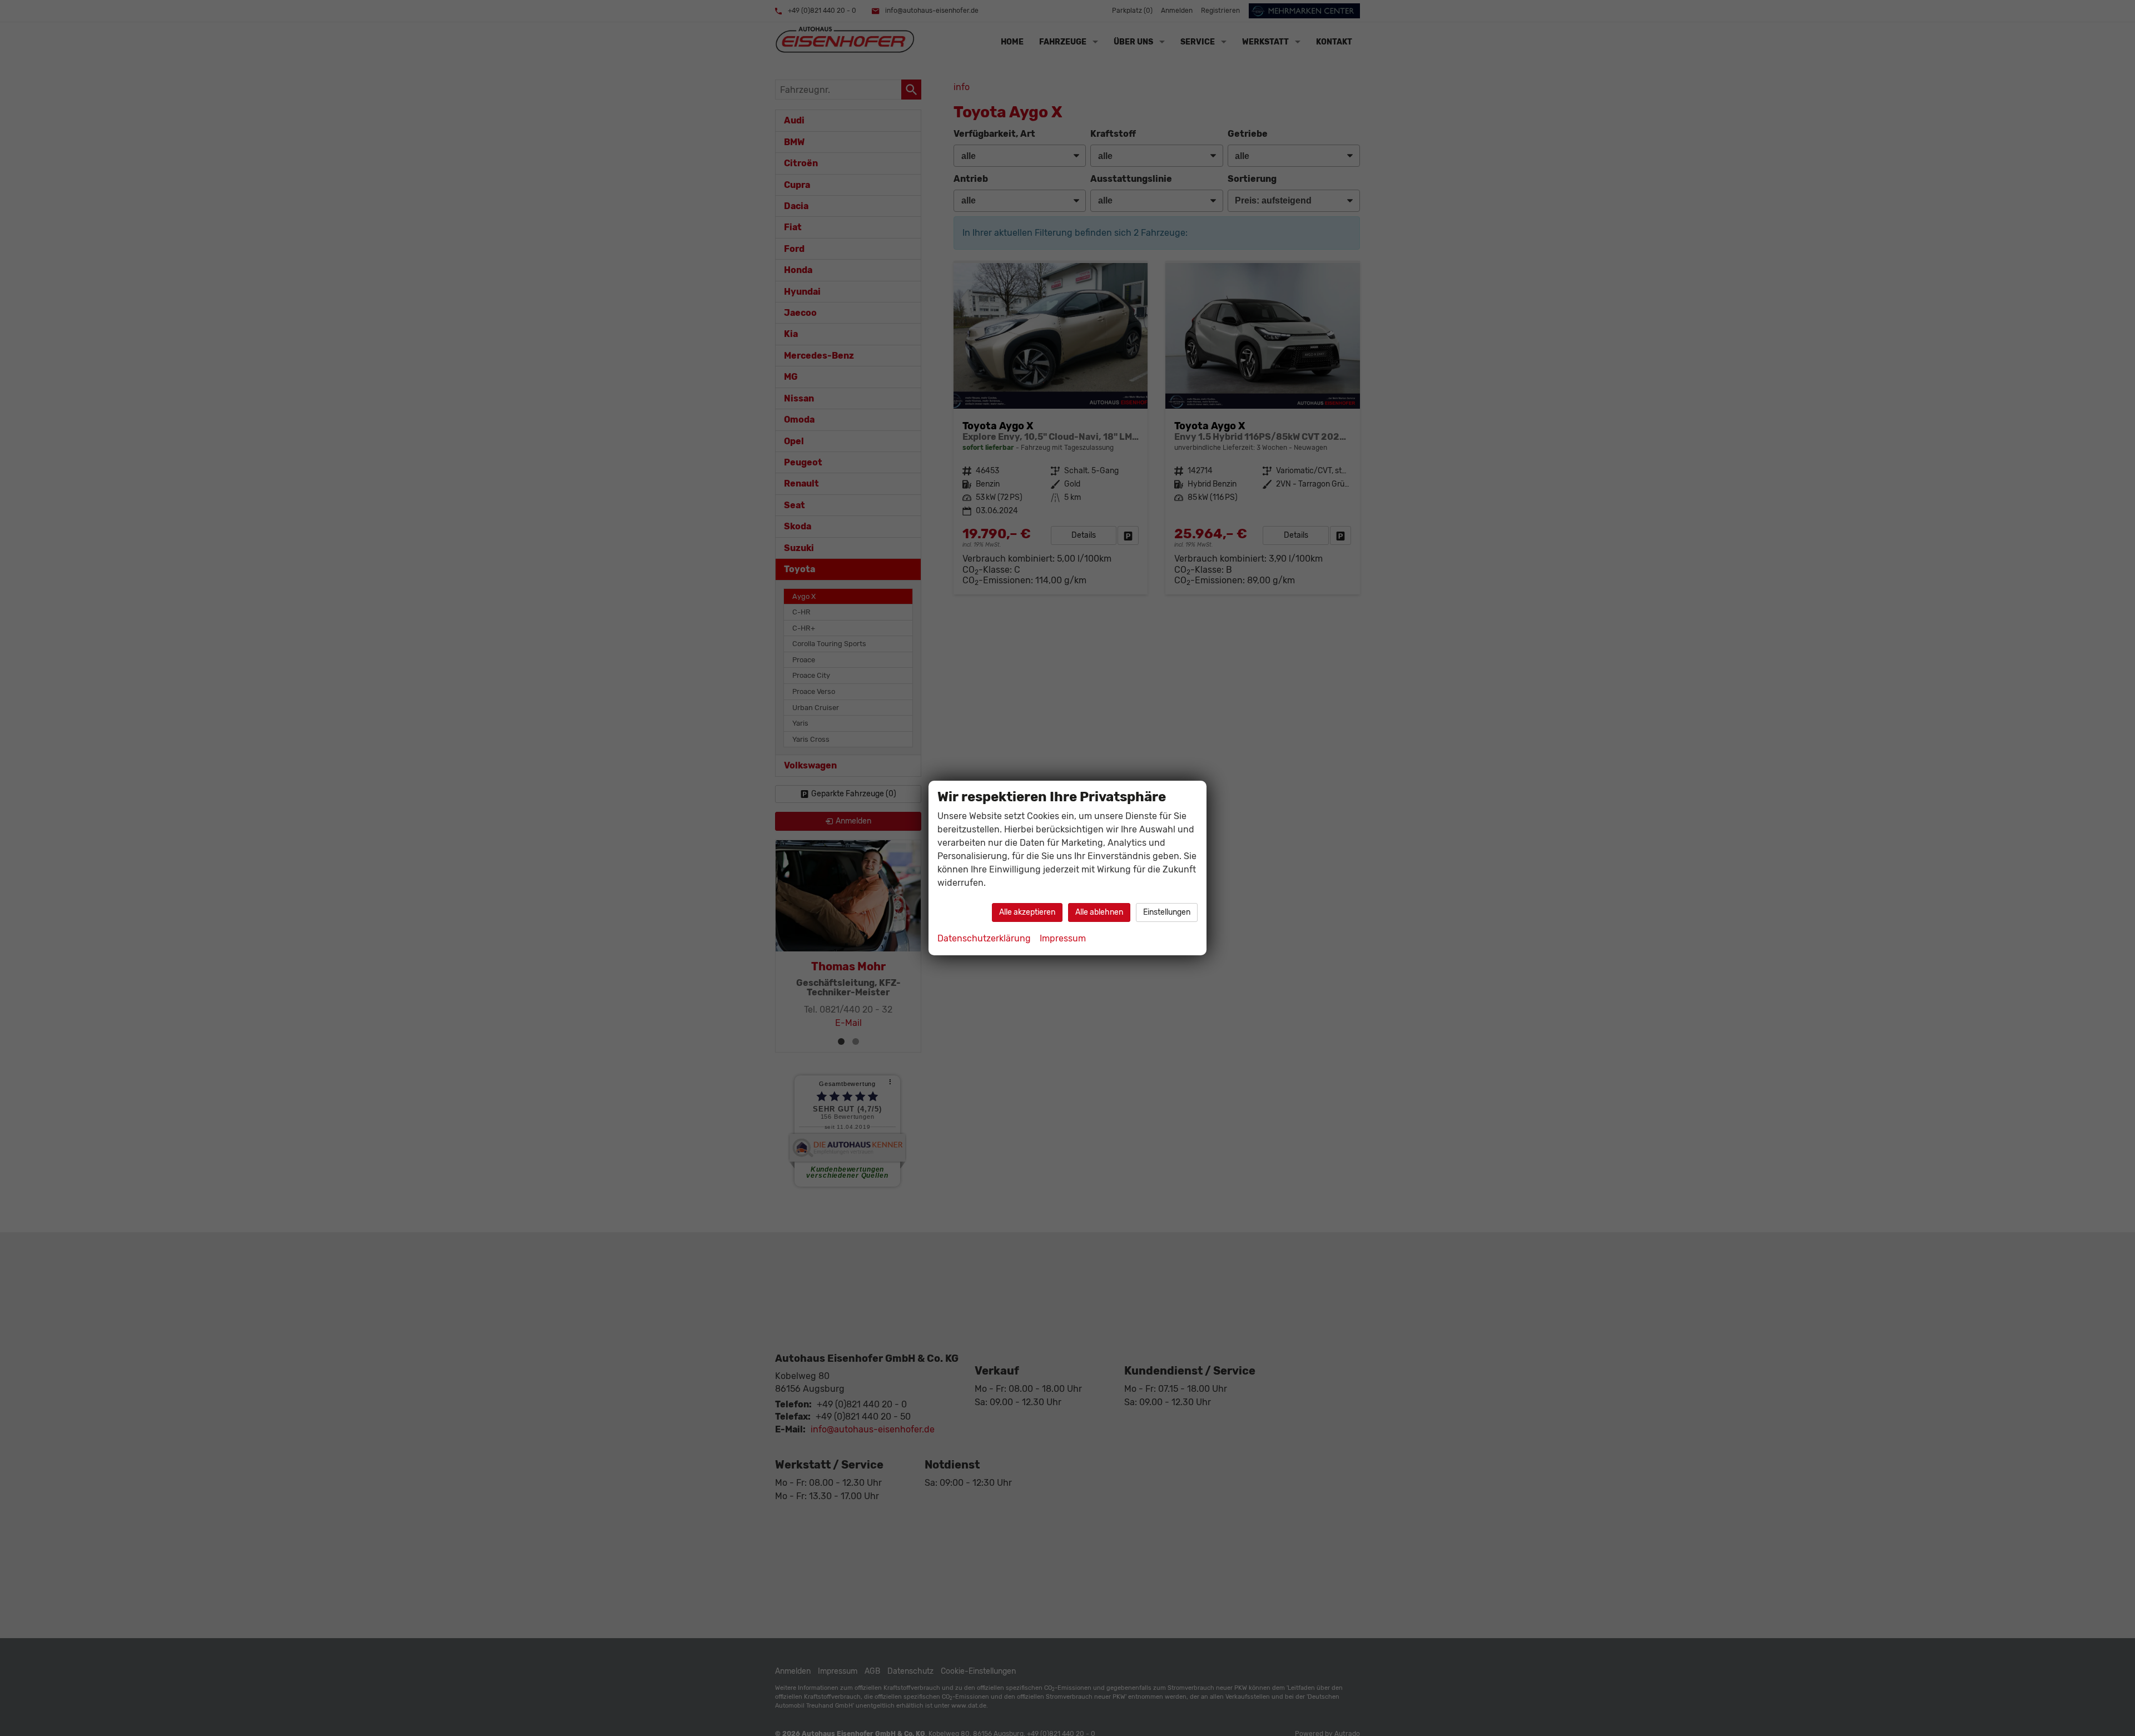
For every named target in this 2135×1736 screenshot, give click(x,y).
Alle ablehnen (1099, 912)
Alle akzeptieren (1027, 912)
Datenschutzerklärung (984, 938)
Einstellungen (1167, 912)
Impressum (1063, 938)
